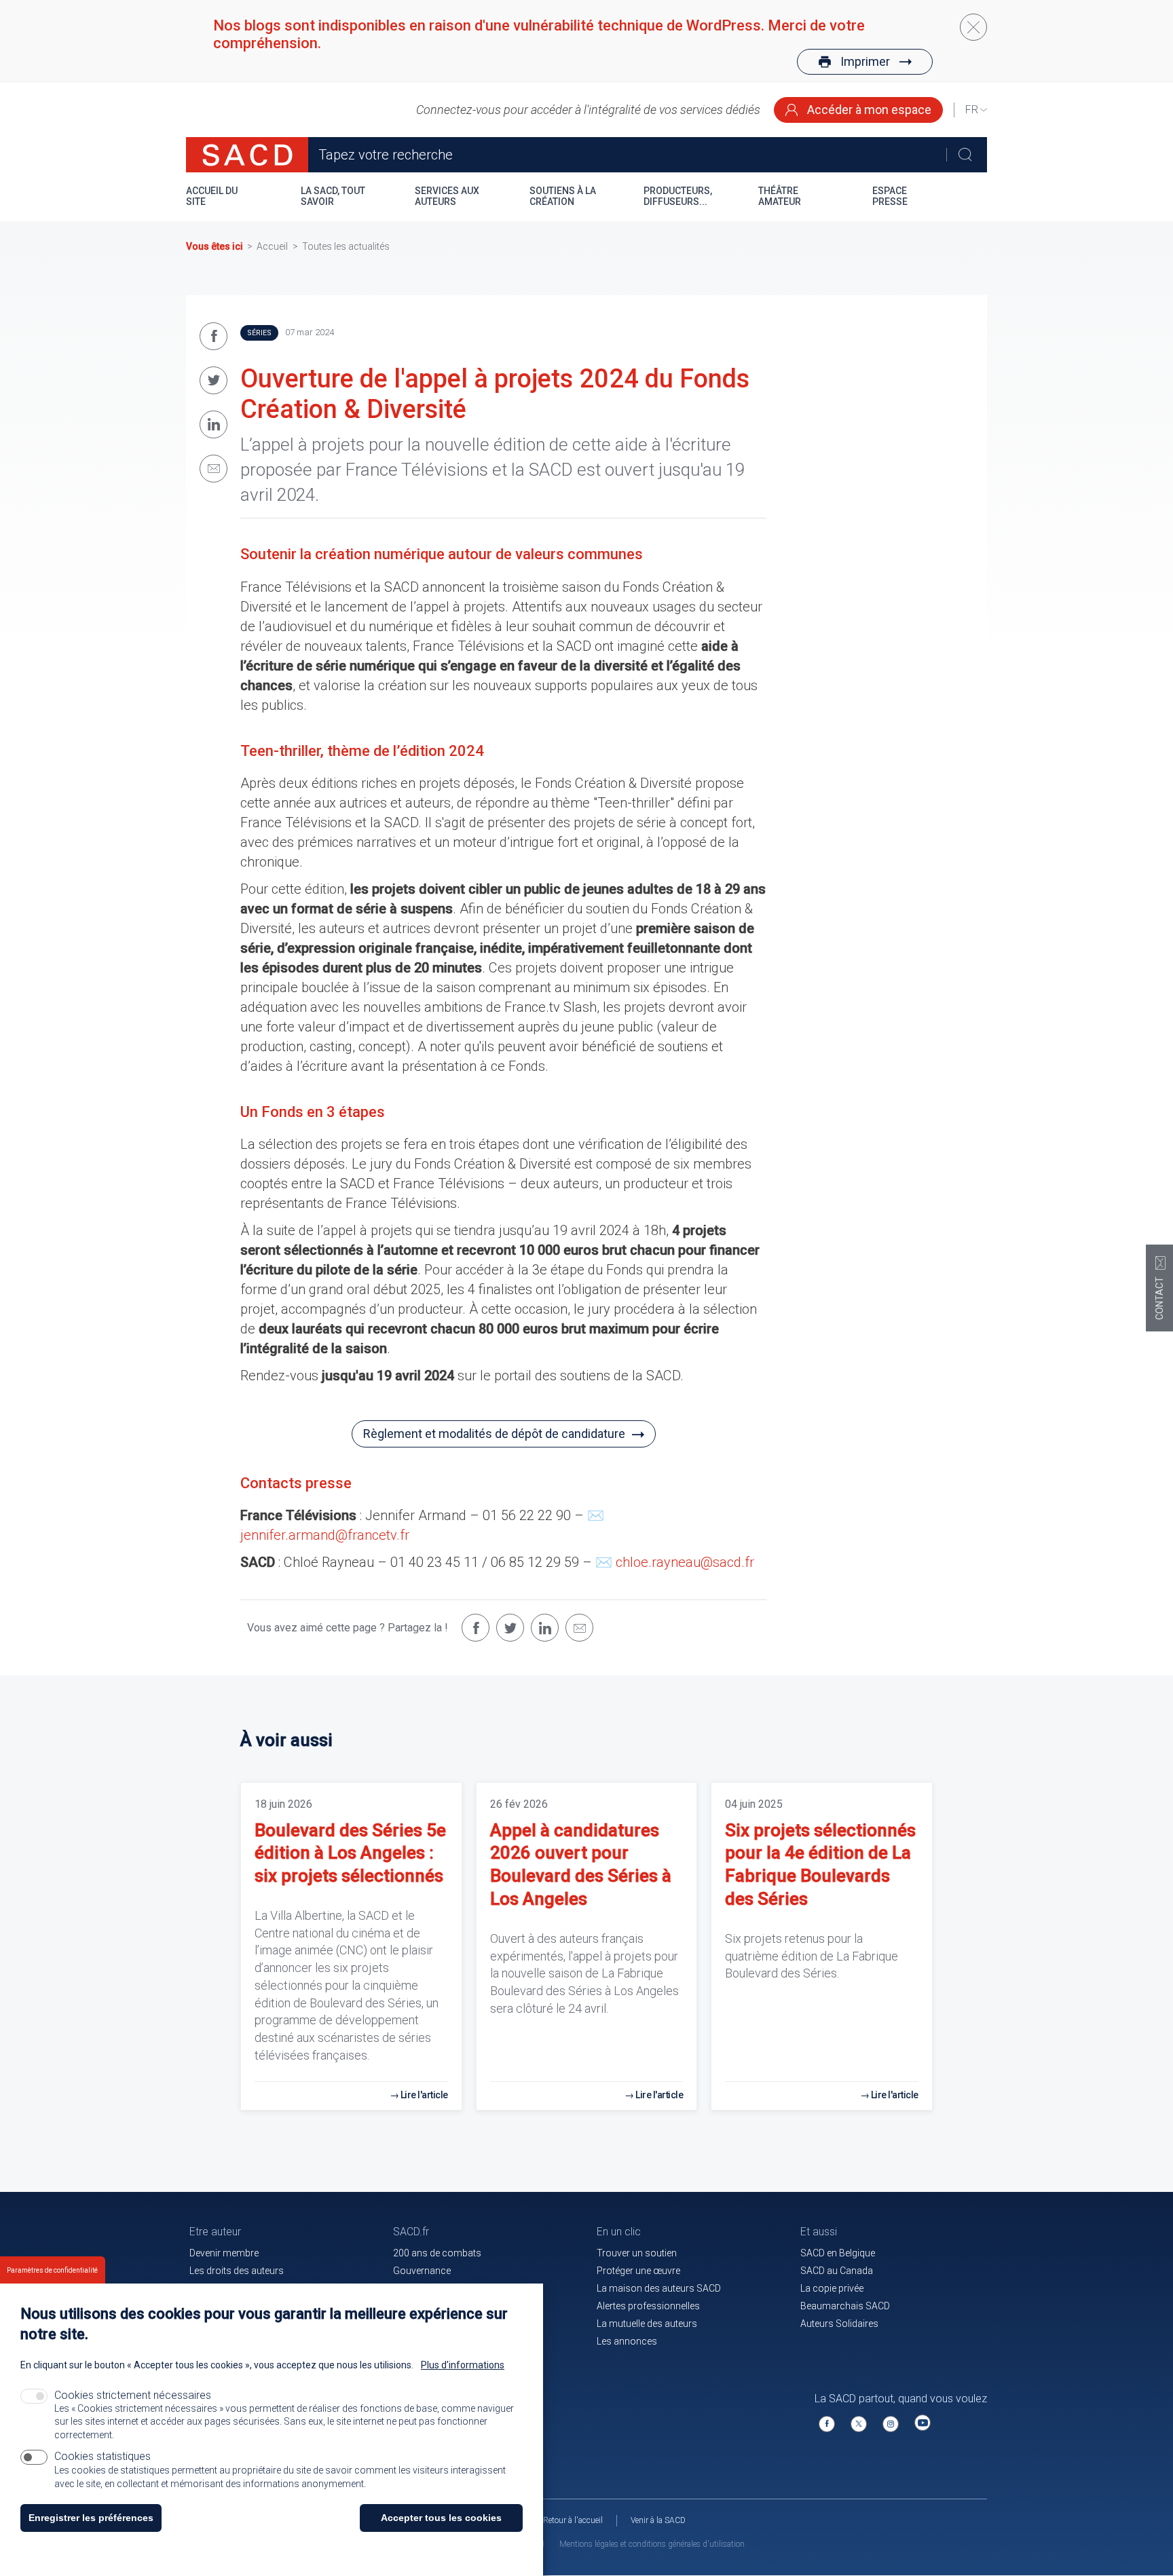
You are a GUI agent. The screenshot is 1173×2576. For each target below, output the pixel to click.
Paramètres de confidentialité (52, 2270)
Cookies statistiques (103, 2456)
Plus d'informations (463, 2365)
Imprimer (865, 61)
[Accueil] (247, 155)
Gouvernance (422, 2271)
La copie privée (832, 2288)
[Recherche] (965, 155)
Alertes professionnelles (648, 2306)
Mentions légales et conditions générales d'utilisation (652, 2544)
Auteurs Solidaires (839, 2324)
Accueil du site (212, 196)
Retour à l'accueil (573, 2520)
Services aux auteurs (447, 196)
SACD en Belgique (838, 2253)
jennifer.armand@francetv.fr (325, 1535)
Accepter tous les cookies (441, 2518)
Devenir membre (224, 2253)
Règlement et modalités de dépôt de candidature (494, 1434)
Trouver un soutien (637, 2253)
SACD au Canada (837, 2271)
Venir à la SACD (658, 2520)
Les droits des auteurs (237, 2271)
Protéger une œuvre (638, 2271)
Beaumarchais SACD (845, 2306)
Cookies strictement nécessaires (133, 2395)
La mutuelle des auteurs (647, 2324)
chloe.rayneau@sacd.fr (685, 1562)
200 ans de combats (437, 2253)
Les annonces (627, 2341)
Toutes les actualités (346, 246)
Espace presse (890, 196)
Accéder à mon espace (868, 110)
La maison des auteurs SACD (659, 2288)
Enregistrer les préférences (91, 2518)
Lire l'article (424, 2095)
